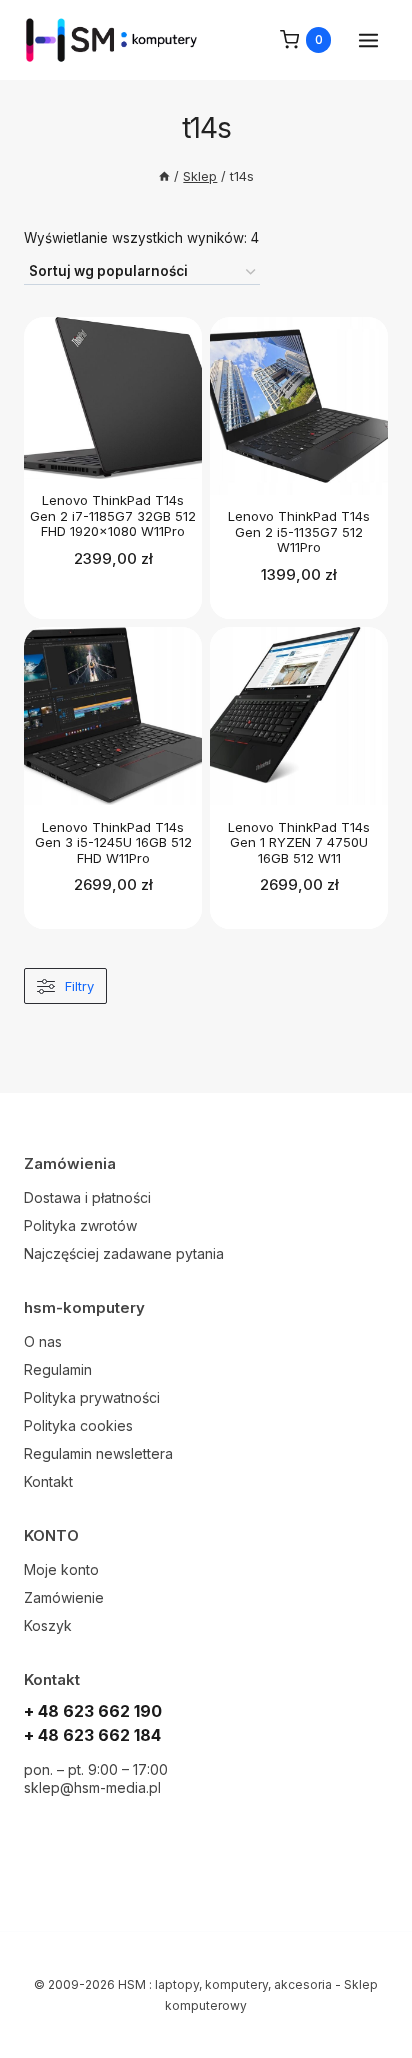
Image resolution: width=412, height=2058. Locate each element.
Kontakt (48, 1481)
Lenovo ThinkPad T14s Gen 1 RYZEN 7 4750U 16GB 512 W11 (299, 842)
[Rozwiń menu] (368, 40)
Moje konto (61, 1569)
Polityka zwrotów (80, 1225)
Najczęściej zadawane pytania (124, 1253)
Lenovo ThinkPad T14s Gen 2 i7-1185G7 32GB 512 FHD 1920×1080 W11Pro (113, 515)
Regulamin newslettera (98, 1453)
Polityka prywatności (92, 1397)
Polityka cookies (78, 1425)
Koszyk (48, 1625)
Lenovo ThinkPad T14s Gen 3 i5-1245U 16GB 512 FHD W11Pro (113, 842)
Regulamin (58, 1369)
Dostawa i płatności (87, 1197)
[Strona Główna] (164, 176)
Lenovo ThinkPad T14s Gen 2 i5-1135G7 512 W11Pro (299, 531)
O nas (43, 1341)
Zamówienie (64, 1597)
